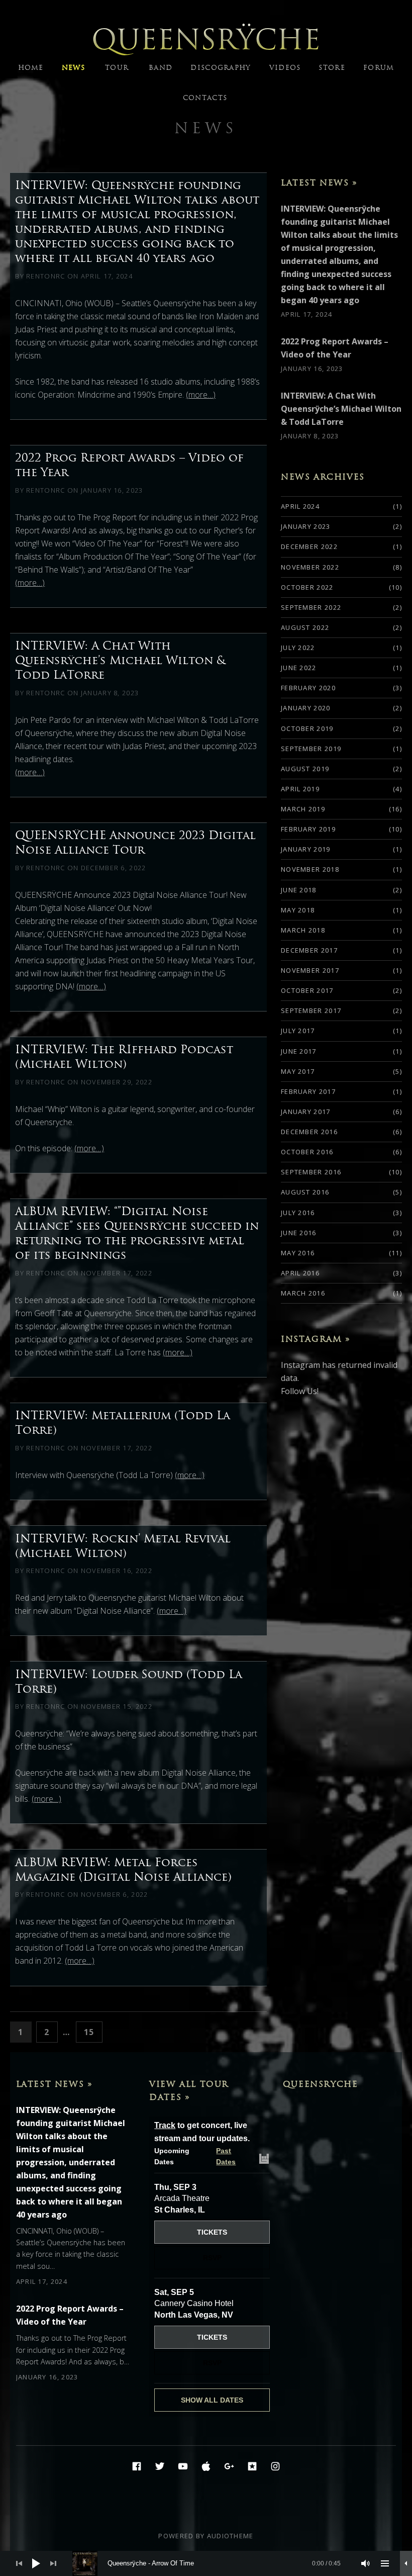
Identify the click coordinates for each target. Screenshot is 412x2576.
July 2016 (298, 1213)
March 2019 (303, 809)
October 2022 (307, 587)
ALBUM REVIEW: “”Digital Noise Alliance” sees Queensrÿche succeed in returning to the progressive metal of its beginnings (137, 1233)
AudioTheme (230, 2536)
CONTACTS (205, 98)
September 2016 (311, 1172)
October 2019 (307, 728)
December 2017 (309, 950)
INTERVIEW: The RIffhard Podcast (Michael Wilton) (124, 1056)
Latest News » (319, 182)
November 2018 (310, 869)
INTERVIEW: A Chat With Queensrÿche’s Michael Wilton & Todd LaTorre (120, 660)
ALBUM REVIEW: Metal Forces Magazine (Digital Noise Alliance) (123, 1869)
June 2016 (299, 1233)
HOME (31, 68)
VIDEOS (285, 68)
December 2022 (309, 546)
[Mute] (366, 2563)
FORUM (379, 68)
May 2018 (298, 910)
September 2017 (311, 1010)
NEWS (73, 68)
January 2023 (306, 526)
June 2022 (299, 668)
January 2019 (306, 849)
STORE (332, 68)
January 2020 (306, 708)
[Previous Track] (19, 2563)
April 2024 (300, 506)
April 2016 (300, 1273)
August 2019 (305, 769)
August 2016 (305, 1192)
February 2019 (308, 829)
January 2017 (306, 1112)
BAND (161, 68)
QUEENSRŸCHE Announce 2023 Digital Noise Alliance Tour (135, 842)
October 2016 (307, 1152)
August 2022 (305, 627)
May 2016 (298, 1253)
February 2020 (308, 688)
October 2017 (307, 990)
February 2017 (308, 1091)
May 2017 (298, 1071)
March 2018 (303, 930)
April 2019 (300, 789)
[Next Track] (53, 2563)
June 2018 (299, 890)
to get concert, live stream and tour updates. (202, 2132)
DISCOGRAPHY (221, 68)
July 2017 (298, 1031)
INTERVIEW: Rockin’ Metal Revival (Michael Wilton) (123, 1546)
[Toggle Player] (406, 2563)
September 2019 (311, 749)
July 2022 (298, 648)
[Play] (36, 2563)
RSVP (212, 2258)
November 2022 (310, 567)
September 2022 (311, 607)
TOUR (117, 68)
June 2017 (299, 1051)
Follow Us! (300, 1391)
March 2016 (303, 1293)
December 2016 (309, 1132)
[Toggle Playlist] (385, 2563)
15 (93, 2032)
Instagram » (316, 1339)
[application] (206, 2563)
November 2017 (310, 970)
